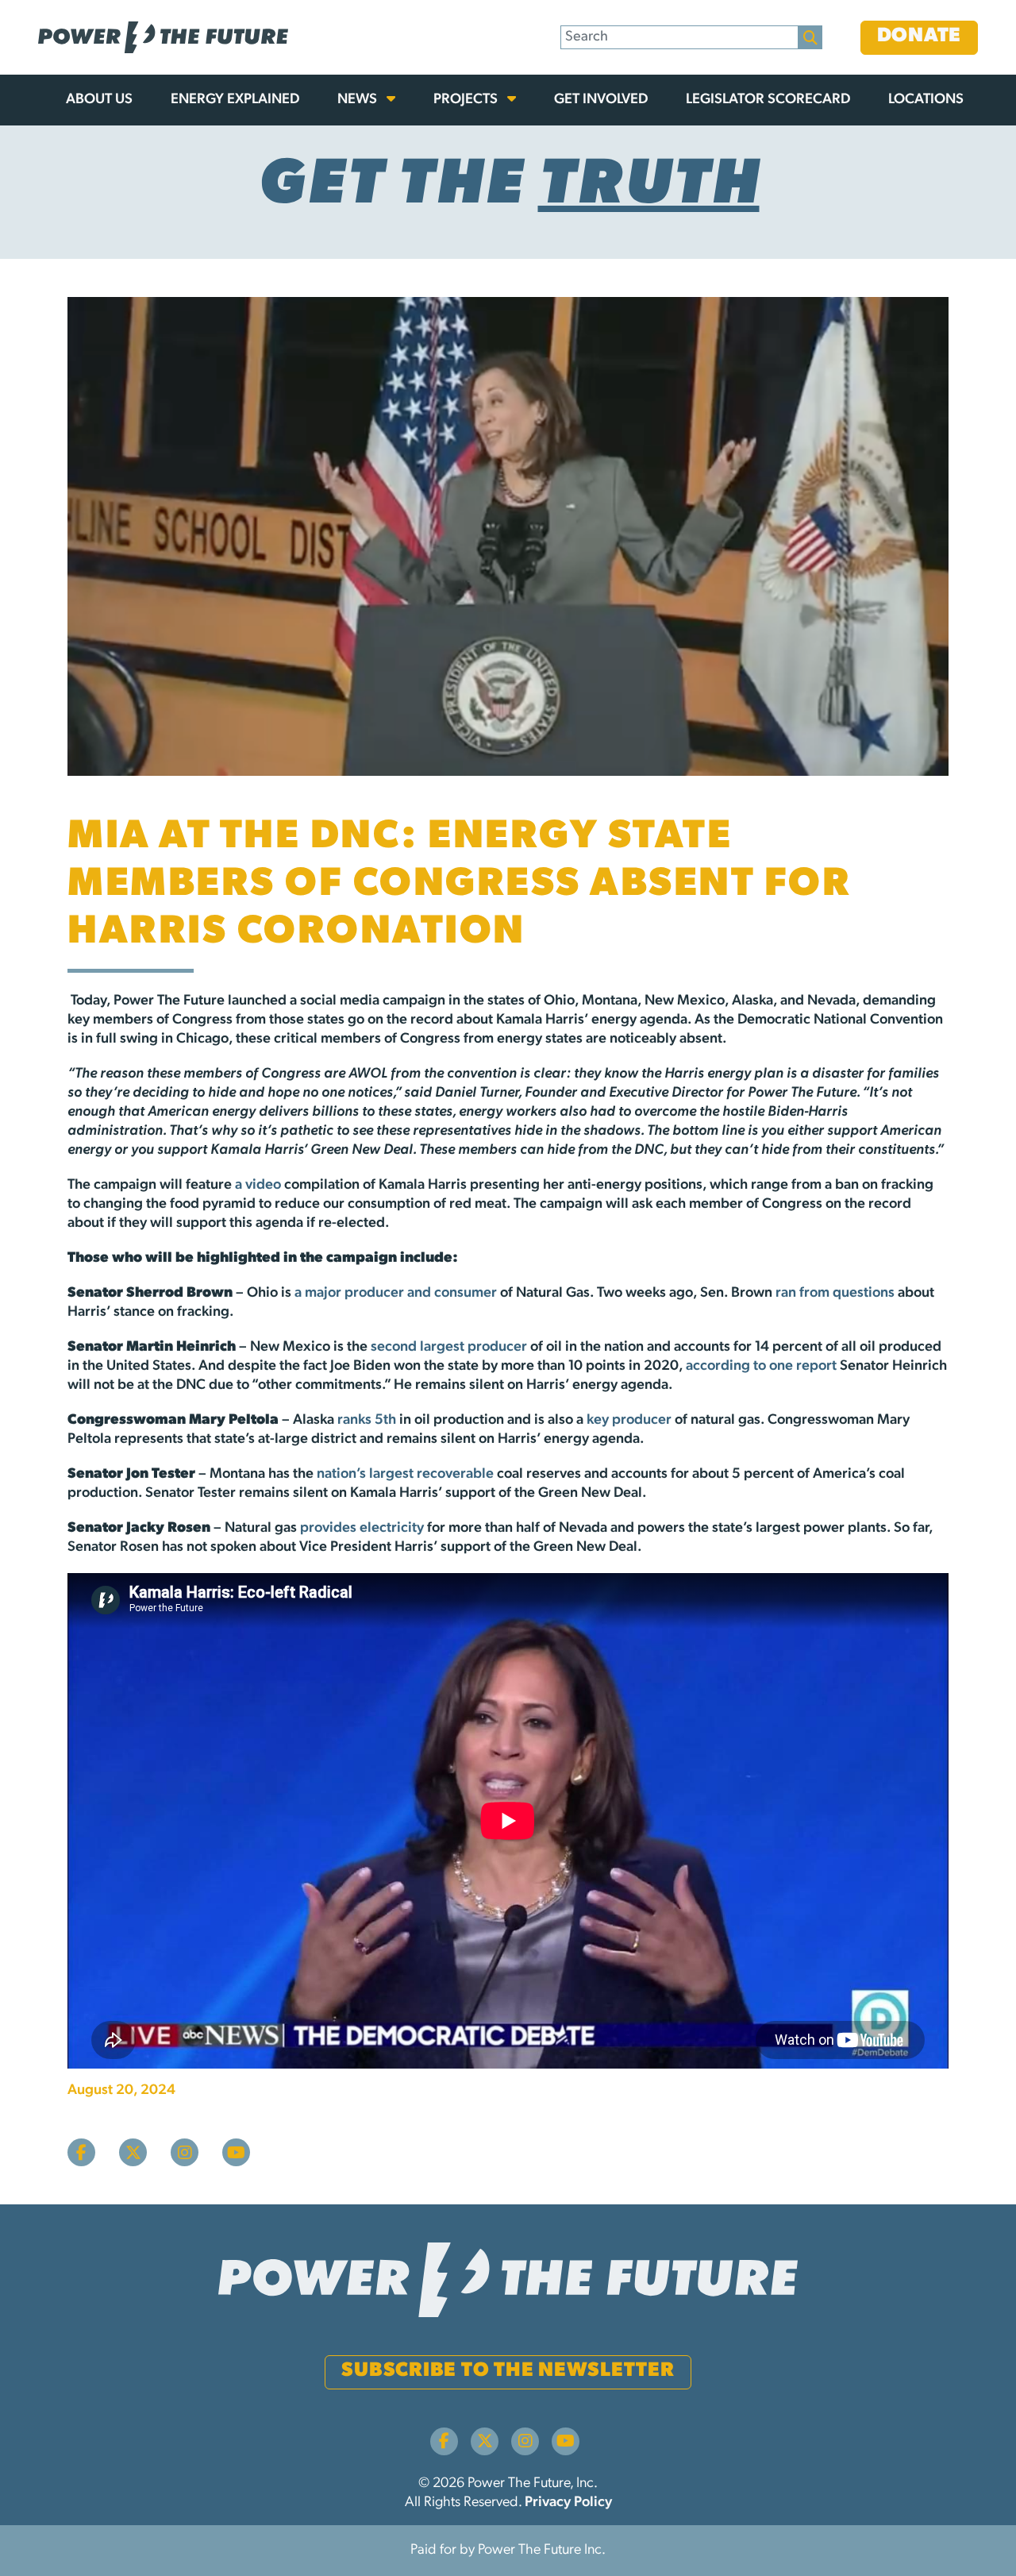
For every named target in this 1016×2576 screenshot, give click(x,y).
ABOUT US (99, 100)
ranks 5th (367, 1421)
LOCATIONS (926, 100)
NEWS (359, 100)
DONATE (920, 36)
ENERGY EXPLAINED (235, 100)
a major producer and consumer (396, 1294)
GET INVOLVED (601, 100)
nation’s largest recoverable (405, 1475)
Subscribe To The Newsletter (508, 2371)
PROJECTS (467, 100)
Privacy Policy (568, 2503)
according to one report (761, 1367)
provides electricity (362, 1529)
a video (258, 1186)
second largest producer (449, 1348)
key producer (631, 1421)
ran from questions (835, 1294)
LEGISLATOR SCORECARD (768, 100)
